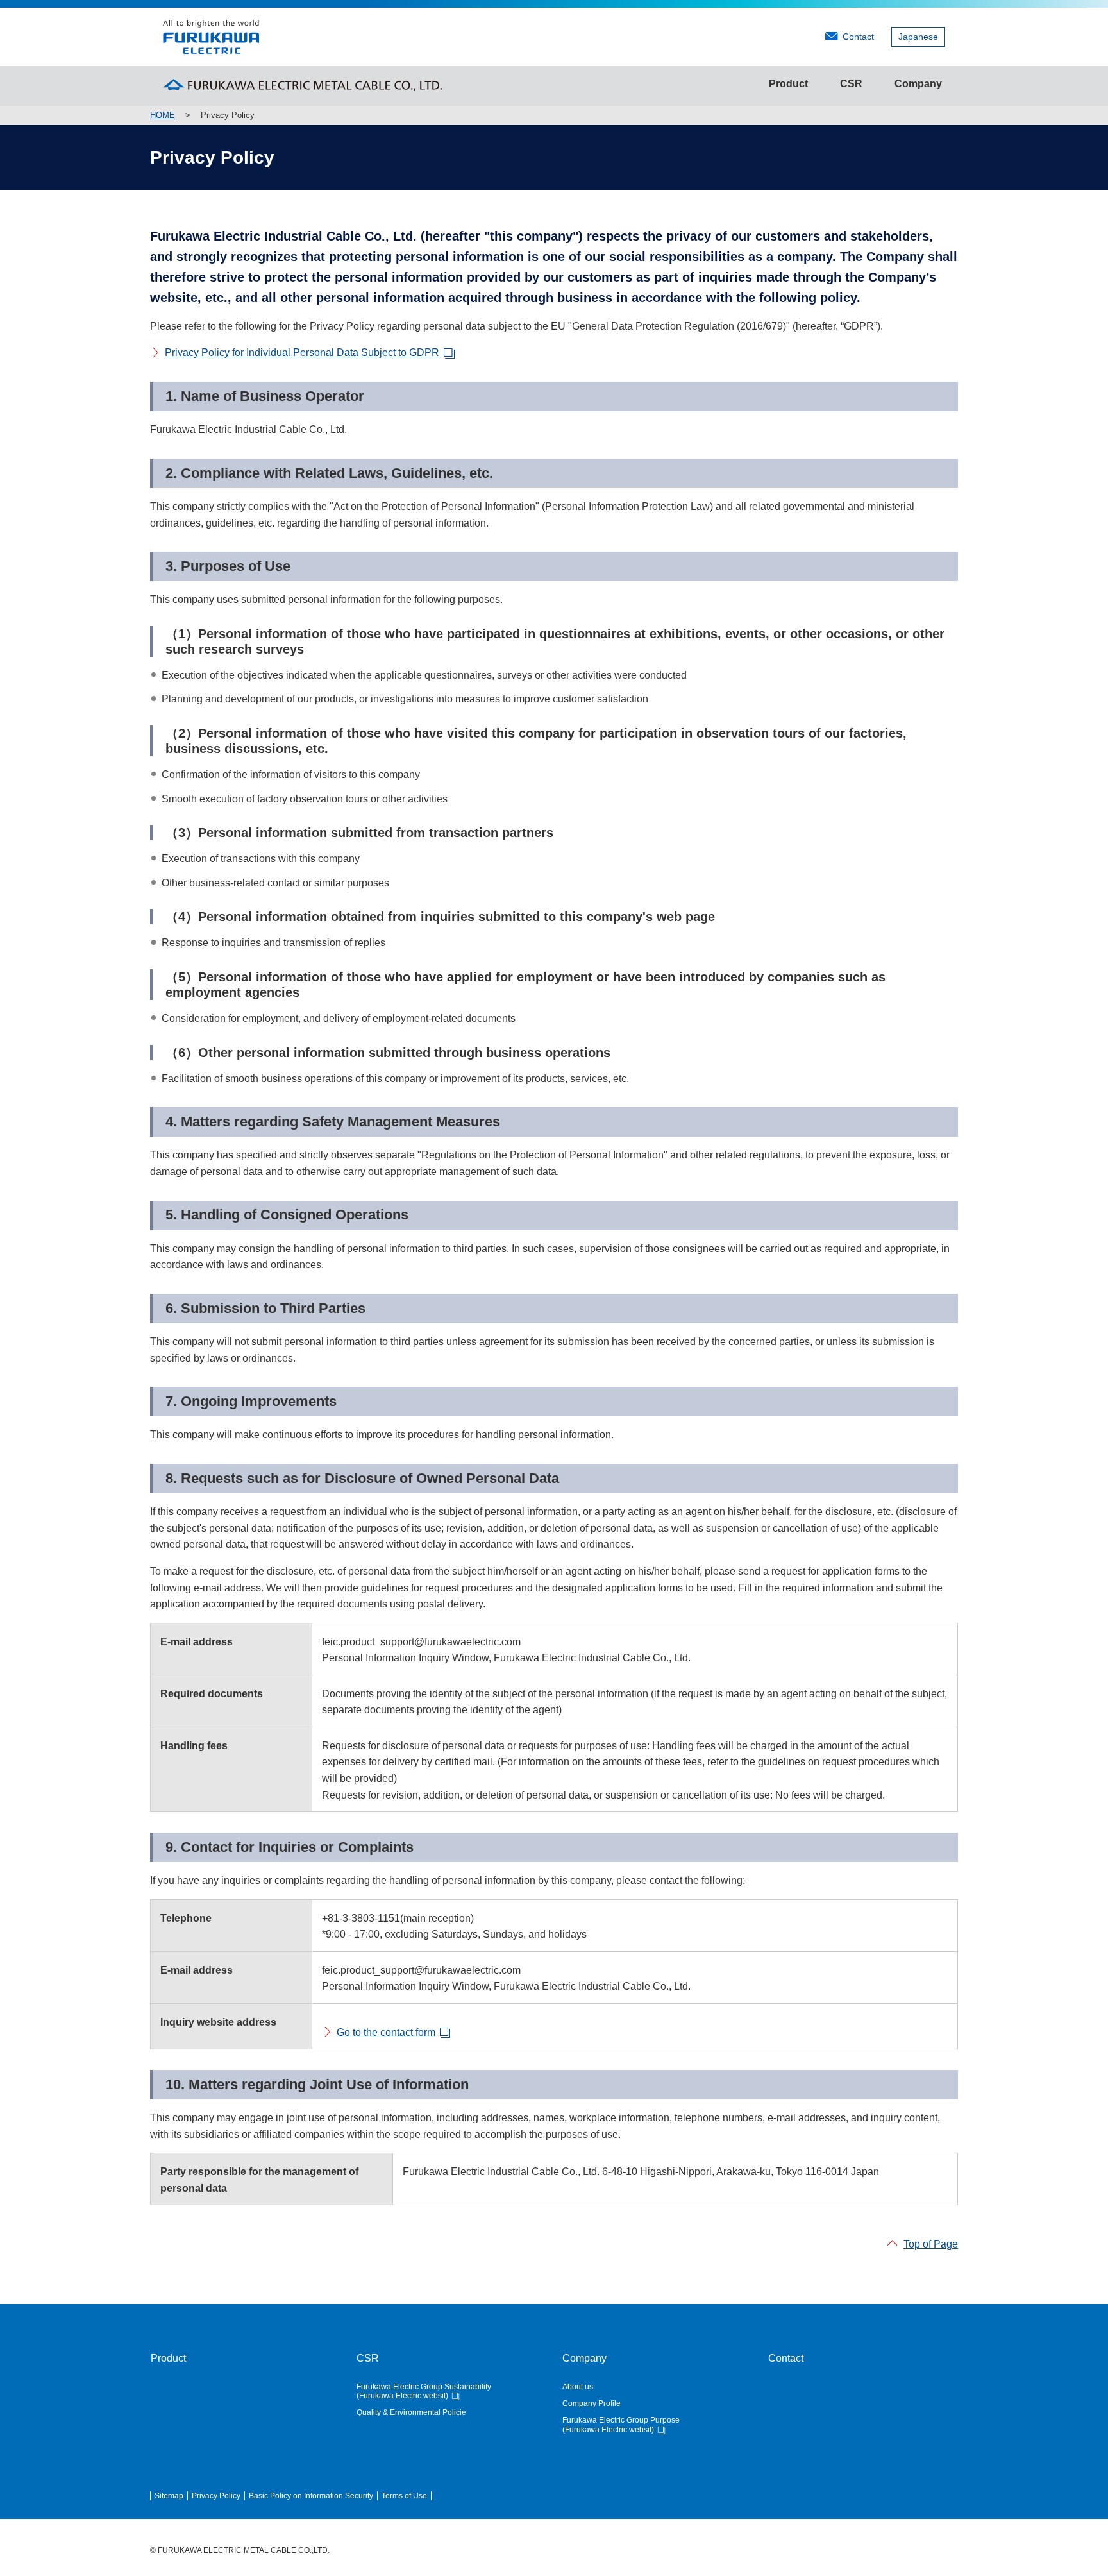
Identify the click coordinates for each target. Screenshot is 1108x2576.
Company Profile (592, 2403)
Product (788, 84)
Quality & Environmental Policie (411, 2412)
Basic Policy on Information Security (311, 2496)
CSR (851, 84)
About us (578, 2387)
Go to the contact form (386, 2032)
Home (163, 115)
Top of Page (931, 2244)
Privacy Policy (216, 2496)
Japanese (918, 37)
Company (918, 84)
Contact (858, 37)
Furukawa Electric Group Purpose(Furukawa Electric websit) (621, 2425)
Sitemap (169, 2496)
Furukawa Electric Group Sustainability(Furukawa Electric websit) (424, 2391)
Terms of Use (404, 2496)
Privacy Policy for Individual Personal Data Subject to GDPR (302, 352)
